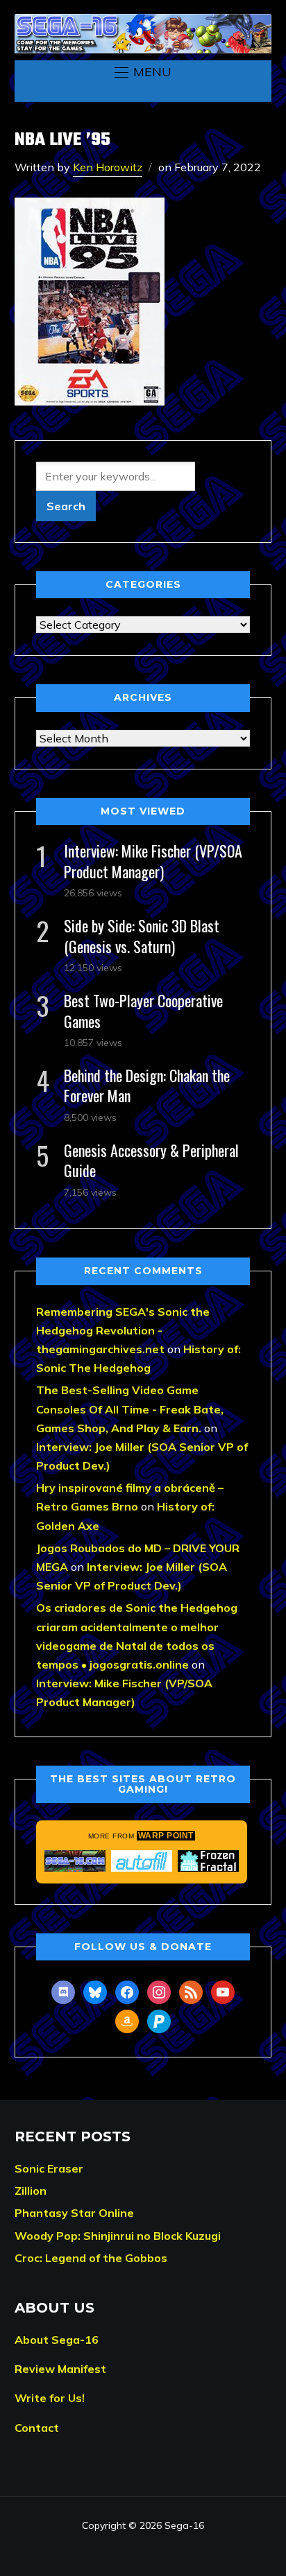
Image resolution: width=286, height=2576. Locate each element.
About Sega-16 (57, 2340)
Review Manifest (60, 2369)
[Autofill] (142, 1861)
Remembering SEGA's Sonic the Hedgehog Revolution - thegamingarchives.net (123, 1330)
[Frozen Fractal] (208, 1861)
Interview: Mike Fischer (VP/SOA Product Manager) (153, 861)
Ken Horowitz (108, 167)
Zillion (31, 2191)
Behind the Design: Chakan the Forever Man (147, 1085)
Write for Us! (50, 2398)
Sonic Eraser (49, 2168)
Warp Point (166, 1836)
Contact (37, 2428)
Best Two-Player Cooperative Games (143, 1010)
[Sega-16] (75, 1861)
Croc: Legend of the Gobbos (91, 2258)
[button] (143, 72)
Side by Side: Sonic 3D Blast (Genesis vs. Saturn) (142, 935)
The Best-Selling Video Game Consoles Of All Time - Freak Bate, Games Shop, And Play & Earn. (130, 1409)
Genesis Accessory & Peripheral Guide (151, 1160)
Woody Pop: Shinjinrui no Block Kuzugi (118, 2236)
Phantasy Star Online (74, 2213)
